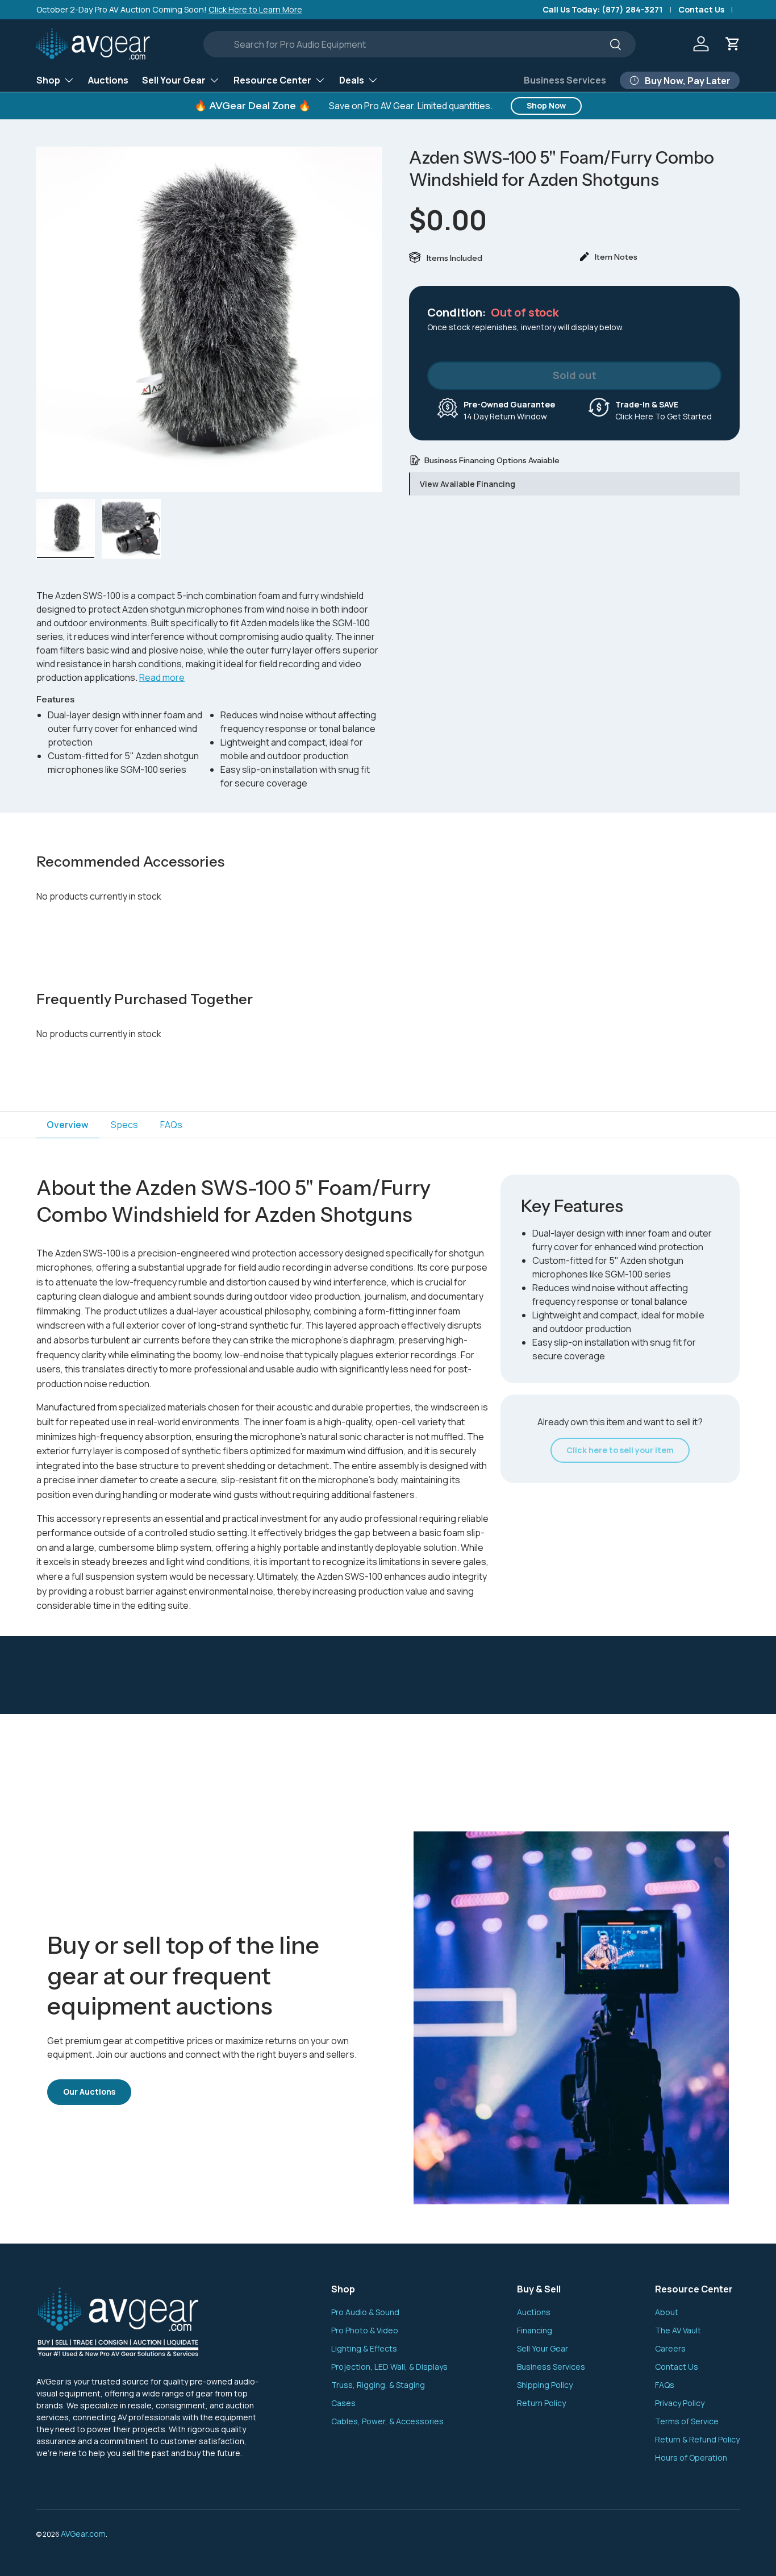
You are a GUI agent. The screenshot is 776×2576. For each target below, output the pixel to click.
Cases (343, 2403)
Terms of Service (687, 2421)
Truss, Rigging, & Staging (378, 2385)
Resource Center (272, 80)
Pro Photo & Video (365, 2330)
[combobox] (420, 44)
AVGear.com (83, 2534)
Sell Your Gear (174, 80)
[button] (733, 44)
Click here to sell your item (620, 1450)
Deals (352, 80)
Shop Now (546, 105)
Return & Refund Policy (697, 2439)
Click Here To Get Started (664, 410)
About (667, 2312)
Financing (535, 2330)
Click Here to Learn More (255, 9)
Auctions (108, 80)
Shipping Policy (545, 2385)
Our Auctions (89, 2092)
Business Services (565, 80)
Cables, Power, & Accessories (387, 2421)
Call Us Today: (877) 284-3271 (603, 9)
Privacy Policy (680, 2403)
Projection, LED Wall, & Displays (389, 2367)
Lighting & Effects (364, 2348)
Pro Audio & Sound (365, 2312)
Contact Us (701, 9)
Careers (670, 2348)
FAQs (665, 2385)
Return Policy (541, 2403)
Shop (48, 80)
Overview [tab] (68, 1125)
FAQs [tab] (171, 1125)
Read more (162, 677)
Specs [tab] (124, 1125)
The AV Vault (678, 2330)
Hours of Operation (691, 2458)
